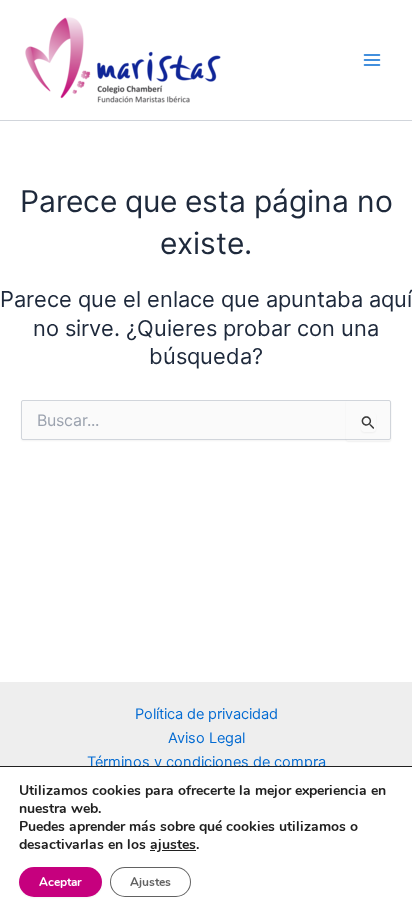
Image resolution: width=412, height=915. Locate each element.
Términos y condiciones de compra (206, 762)
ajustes (173, 845)
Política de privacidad (206, 714)
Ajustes (150, 882)
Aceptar (60, 882)
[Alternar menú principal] (372, 60)
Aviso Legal (206, 738)
